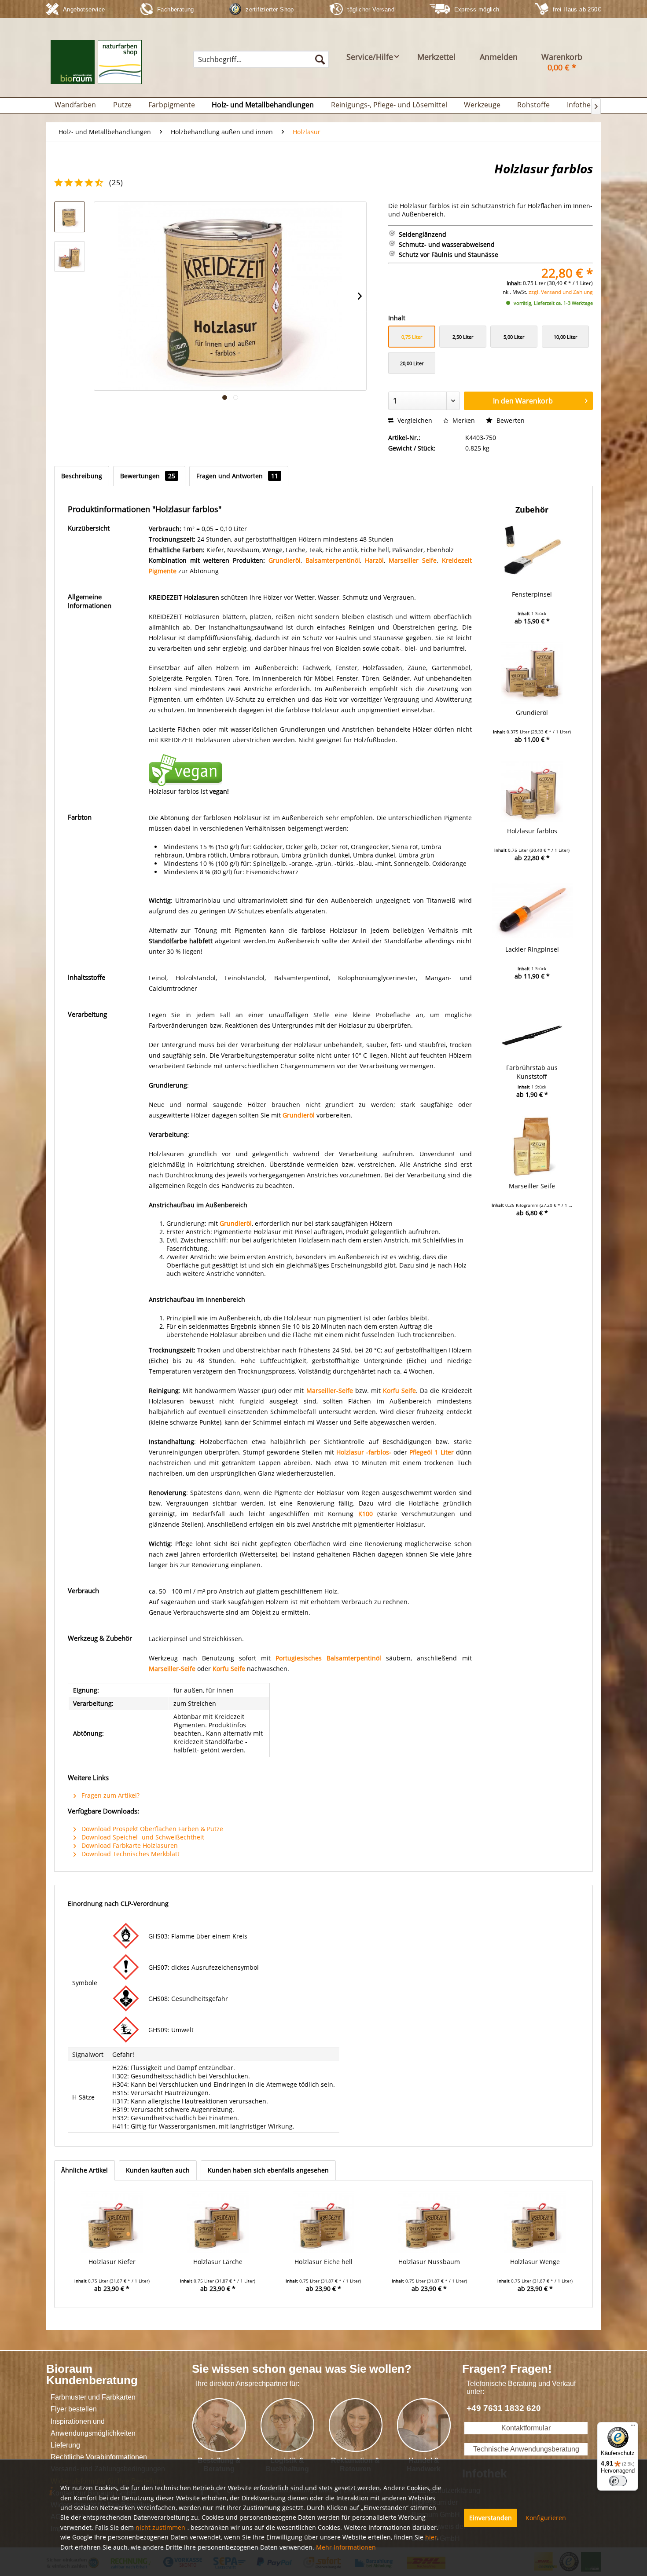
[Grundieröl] (532, 673)
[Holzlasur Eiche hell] (323, 2222)
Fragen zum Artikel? (110, 1795)
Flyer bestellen (74, 2409)
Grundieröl (285, 560)
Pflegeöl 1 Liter (431, 1452)
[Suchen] (320, 59)
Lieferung (65, 2445)
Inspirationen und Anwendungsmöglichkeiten (93, 2427)
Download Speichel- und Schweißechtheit (142, 1837)
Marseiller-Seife (330, 1391)
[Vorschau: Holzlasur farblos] (70, 217)
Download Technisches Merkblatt (130, 1854)
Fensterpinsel (532, 594)
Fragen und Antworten (237, 476)
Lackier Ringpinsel (532, 949)
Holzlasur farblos (532, 831)
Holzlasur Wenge (535, 2262)
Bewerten (510, 420)
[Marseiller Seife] (532, 1147)
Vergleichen (414, 420)
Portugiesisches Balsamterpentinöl (328, 1658)
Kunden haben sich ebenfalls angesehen (268, 2170)
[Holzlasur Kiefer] (112, 2222)
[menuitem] (261, 59)
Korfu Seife (399, 1391)
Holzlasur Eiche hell (323, 2262)
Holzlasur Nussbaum (429, 2262)
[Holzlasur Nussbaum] (429, 2222)
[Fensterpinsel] (532, 555)
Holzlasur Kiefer (112, 2262)
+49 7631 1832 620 (504, 2408)
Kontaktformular (526, 2428)
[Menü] (633, 2427)
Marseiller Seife (532, 1186)
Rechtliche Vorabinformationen (99, 2457)
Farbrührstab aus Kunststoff (532, 1072)
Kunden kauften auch (158, 2170)
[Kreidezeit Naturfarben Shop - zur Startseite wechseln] (96, 66)
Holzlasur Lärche (218, 2262)
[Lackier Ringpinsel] (532, 910)
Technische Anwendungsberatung (526, 2449)
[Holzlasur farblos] (532, 791)
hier (431, 2537)
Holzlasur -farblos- (364, 1452)
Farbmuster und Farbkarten (93, 2397)
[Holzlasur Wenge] (535, 2222)
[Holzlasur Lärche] (217, 2222)
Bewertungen (148, 476)
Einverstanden (491, 2518)
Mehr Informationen (346, 2547)
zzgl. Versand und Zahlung (561, 292)
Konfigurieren (546, 2518)
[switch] (618, 2481)
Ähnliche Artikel (85, 2170)
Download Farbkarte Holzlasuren (129, 1845)
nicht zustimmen (160, 2527)
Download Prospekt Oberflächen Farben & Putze (151, 1829)
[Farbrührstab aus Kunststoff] (532, 1028)
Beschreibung (82, 476)
